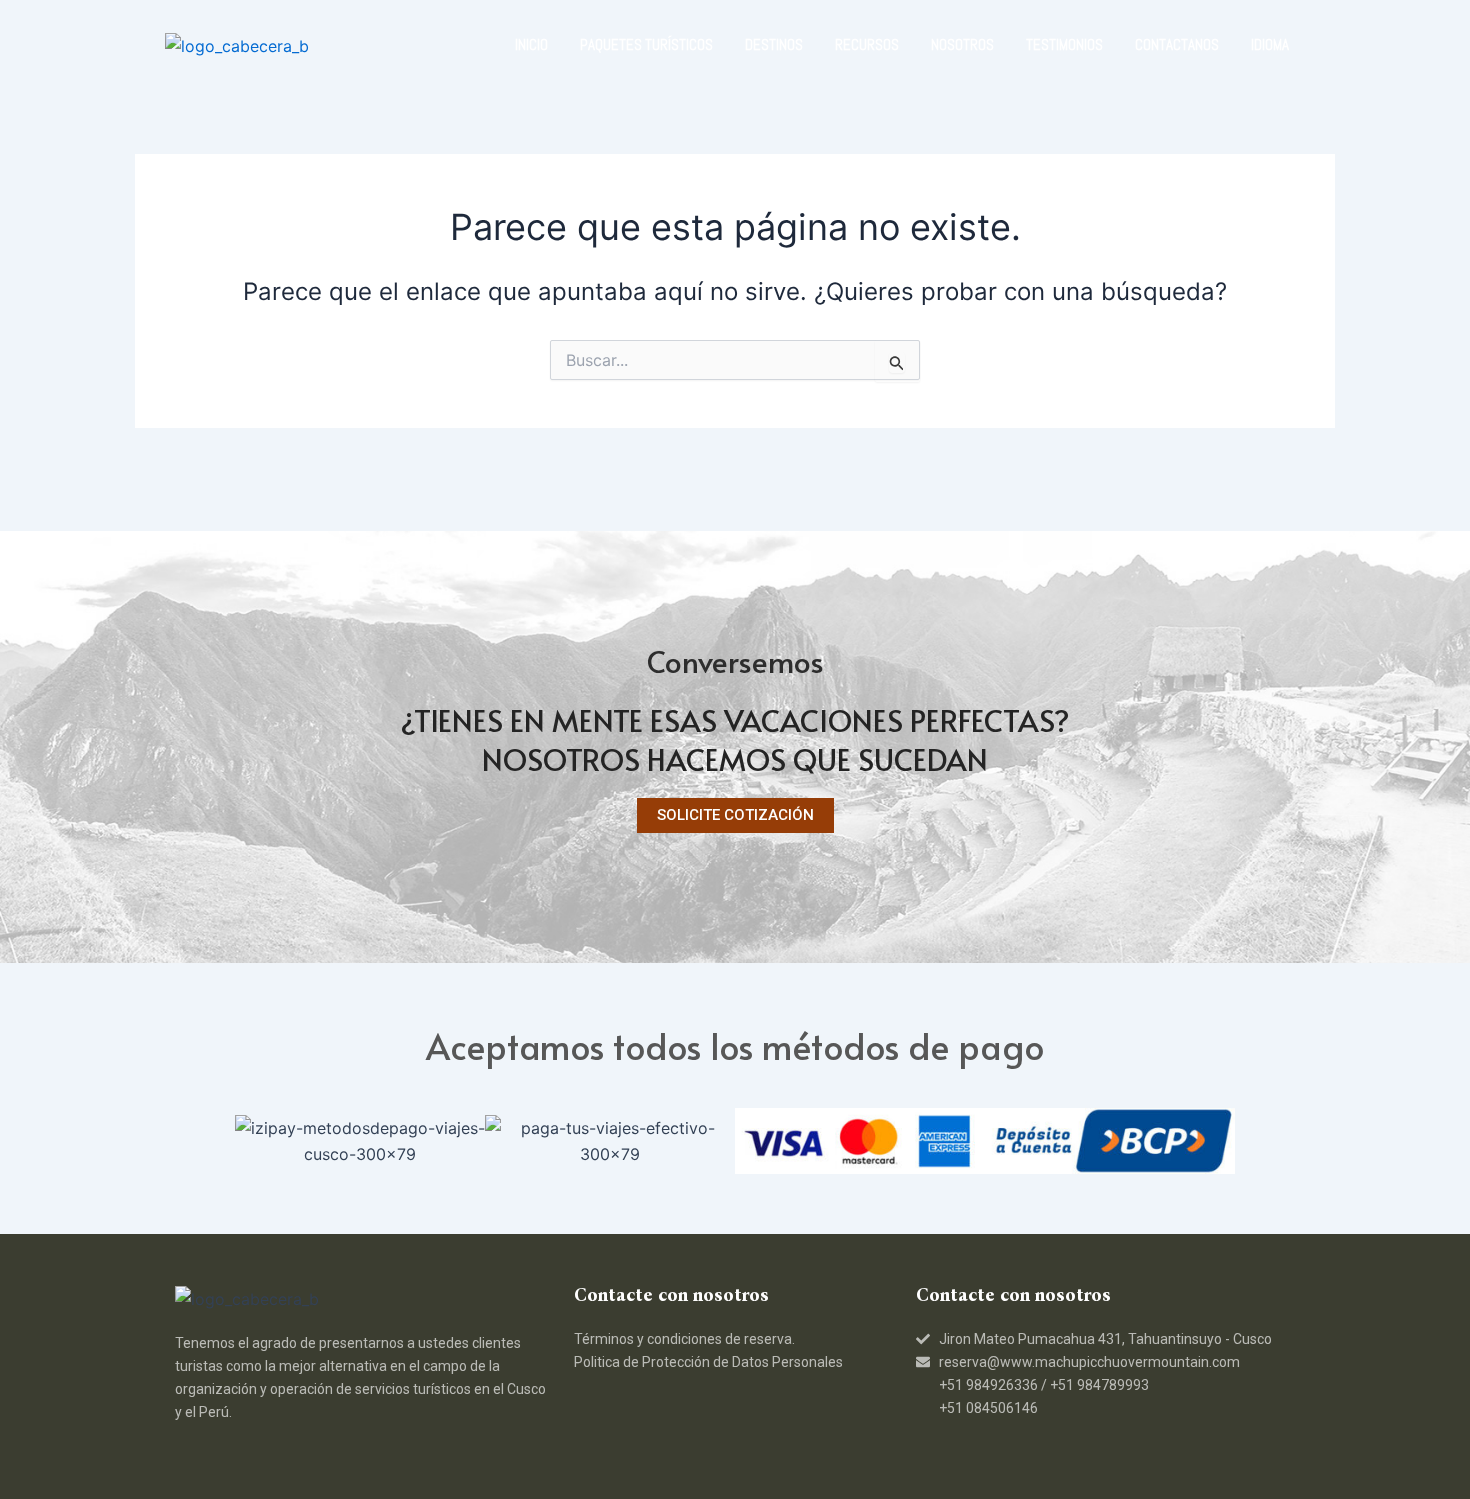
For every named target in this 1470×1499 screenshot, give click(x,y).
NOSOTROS (962, 44)
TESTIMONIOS (1064, 44)
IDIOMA (1270, 44)
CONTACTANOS (1177, 44)
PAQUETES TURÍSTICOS (646, 44)
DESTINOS (774, 44)
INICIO (531, 44)
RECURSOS (867, 44)
